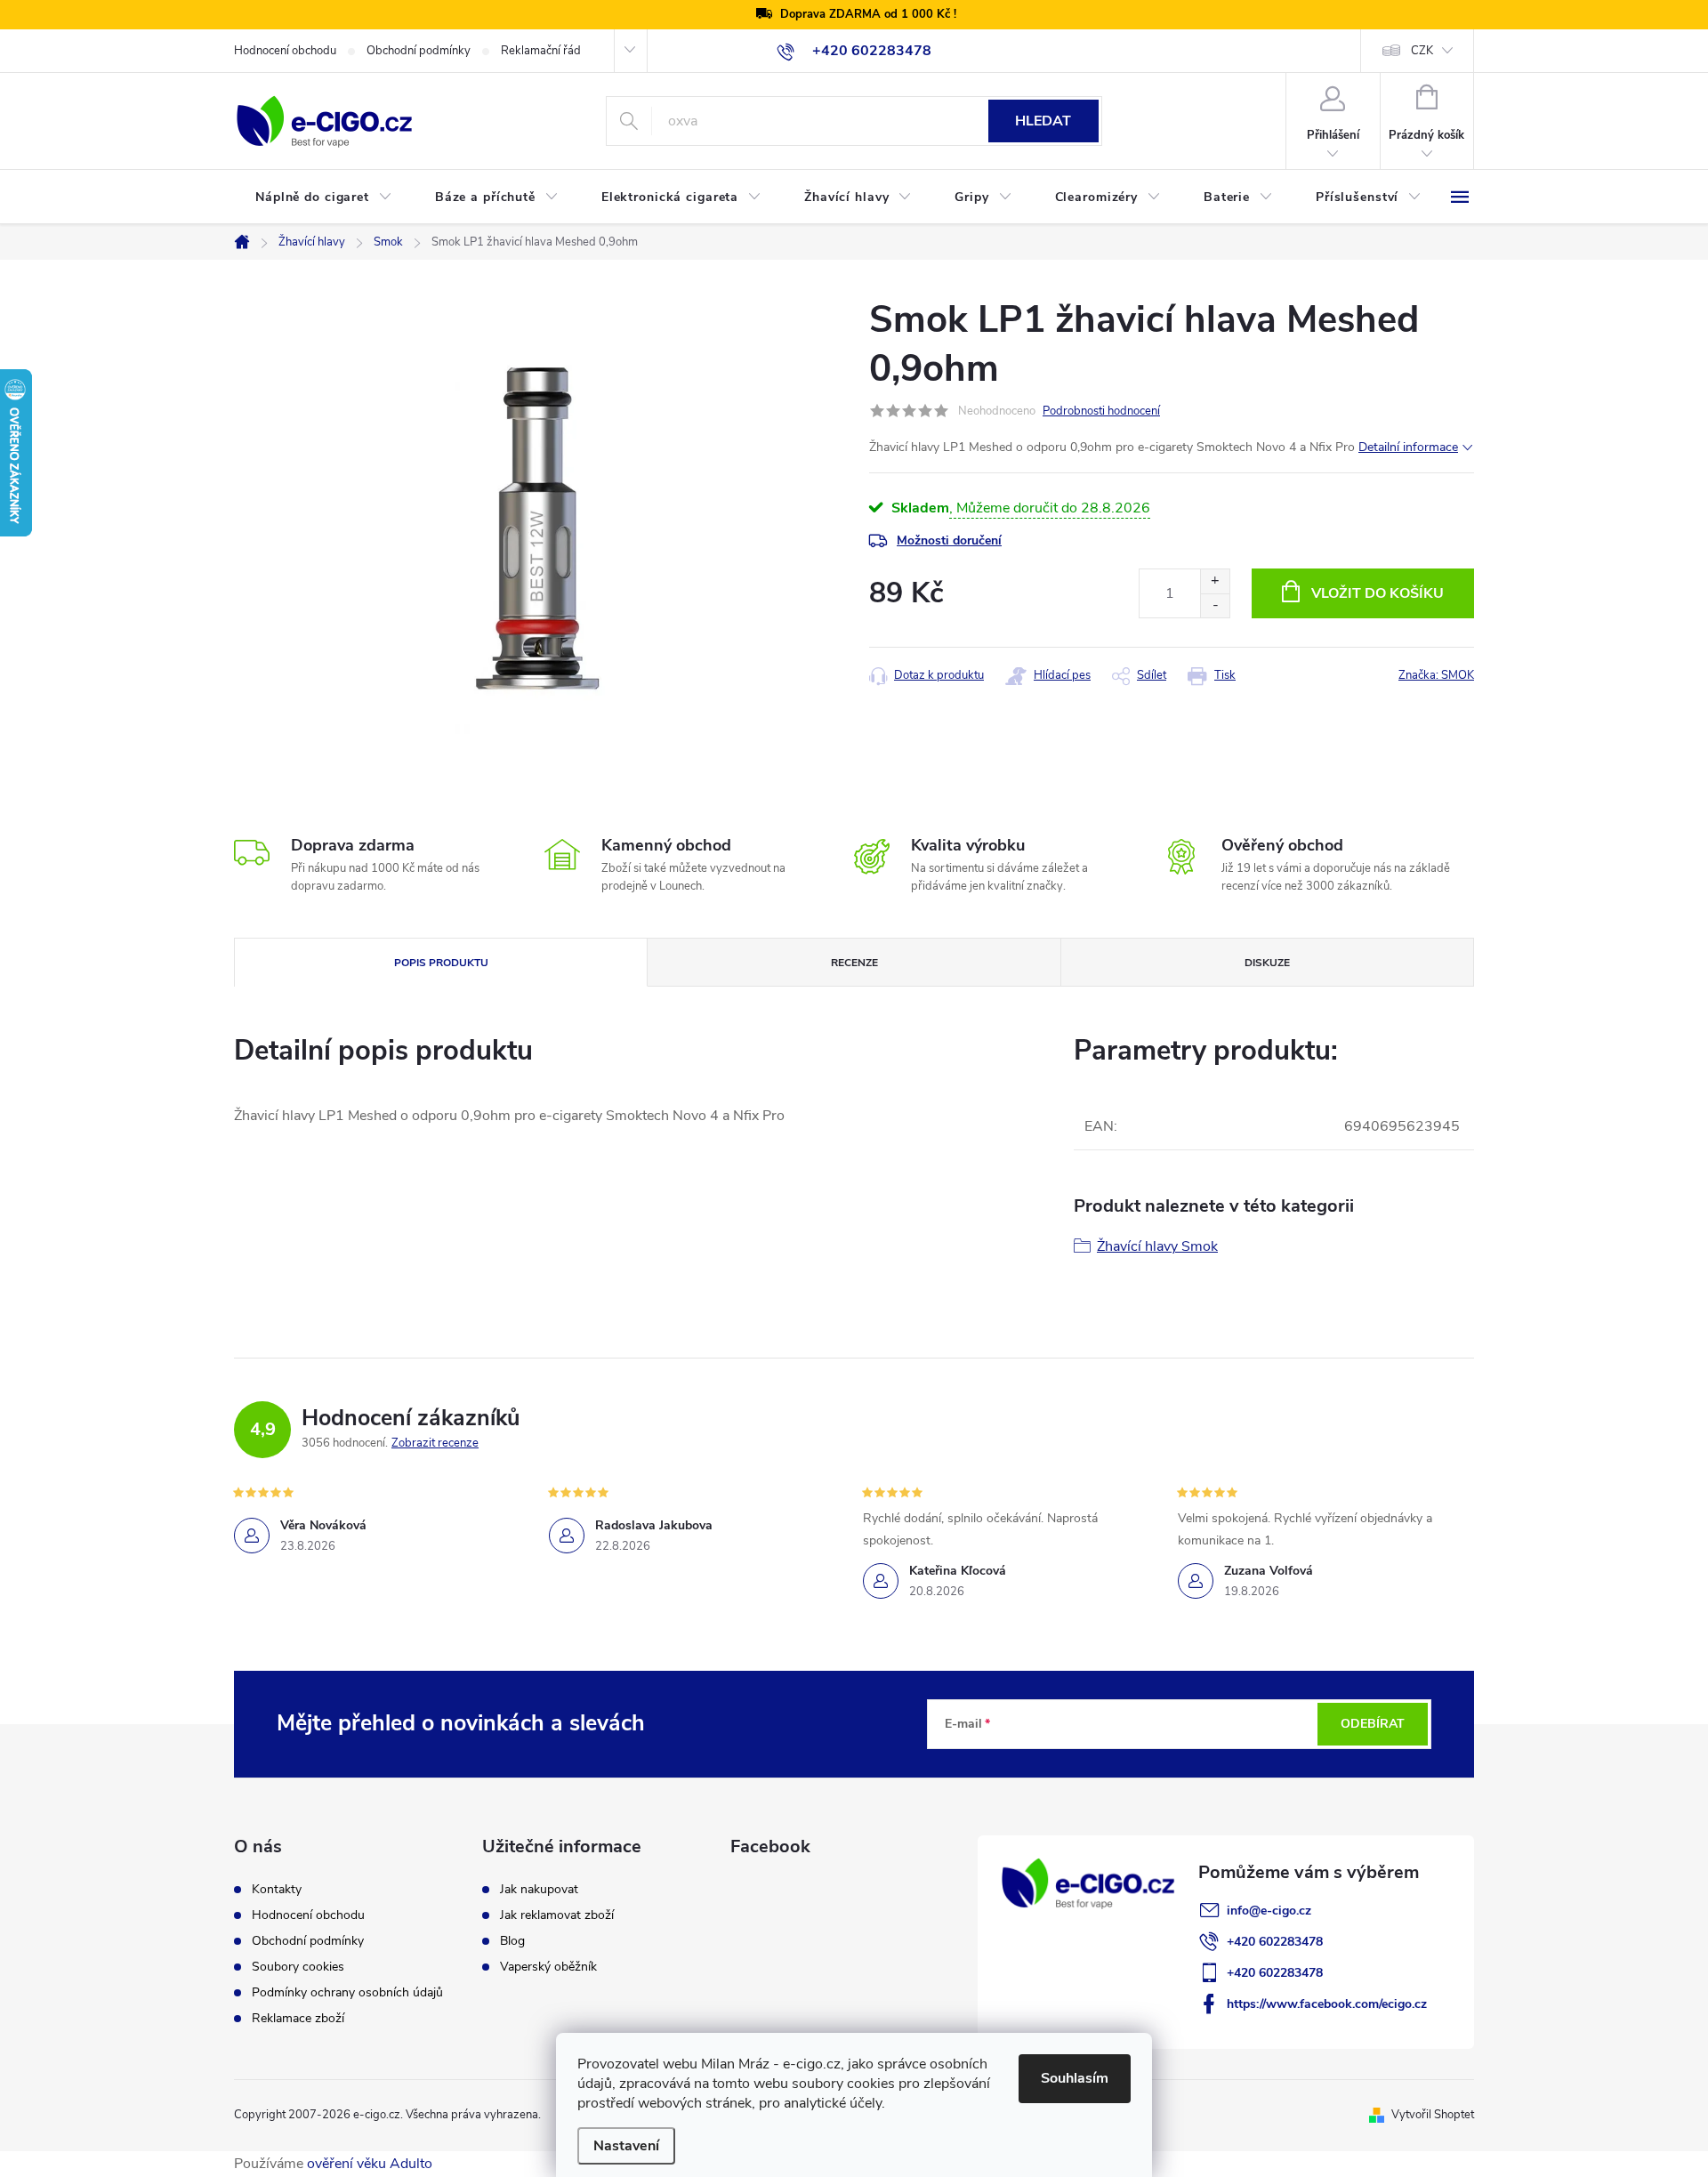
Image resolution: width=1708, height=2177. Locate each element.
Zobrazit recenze (435, 1443)
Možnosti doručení (949, 540)
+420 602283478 (1275, 1942)
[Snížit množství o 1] (1215, 605)
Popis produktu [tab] (441, 963)
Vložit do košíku (1378, 593)
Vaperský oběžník (548, 1967)
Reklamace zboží (298, 2019)
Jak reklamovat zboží (557, 1915)
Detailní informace (1408, 447)
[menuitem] (324, 198)
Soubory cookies (298, 1967)
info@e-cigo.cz (1269, 1911)
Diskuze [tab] (1267, 963)
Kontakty (277, 1890)
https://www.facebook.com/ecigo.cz (1327, 2004)
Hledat (1043, 121)
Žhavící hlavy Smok (1157, 1246)
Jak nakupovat (539, 1890)
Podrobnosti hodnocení (1101, 411)
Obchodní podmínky (419, 51)
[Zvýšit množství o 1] (1215, 581)
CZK (1422, 51)
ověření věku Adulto (370, 2164)
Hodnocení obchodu (285, 51)
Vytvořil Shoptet (1433, 2115)
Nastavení (626, 2146)
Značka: (1436, 675)
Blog (512, 1941)
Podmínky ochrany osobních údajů (347, 1993)
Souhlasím (1075, 2078)
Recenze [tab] (854, 963)
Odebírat (1373, 1724)
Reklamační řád (541, 51)
